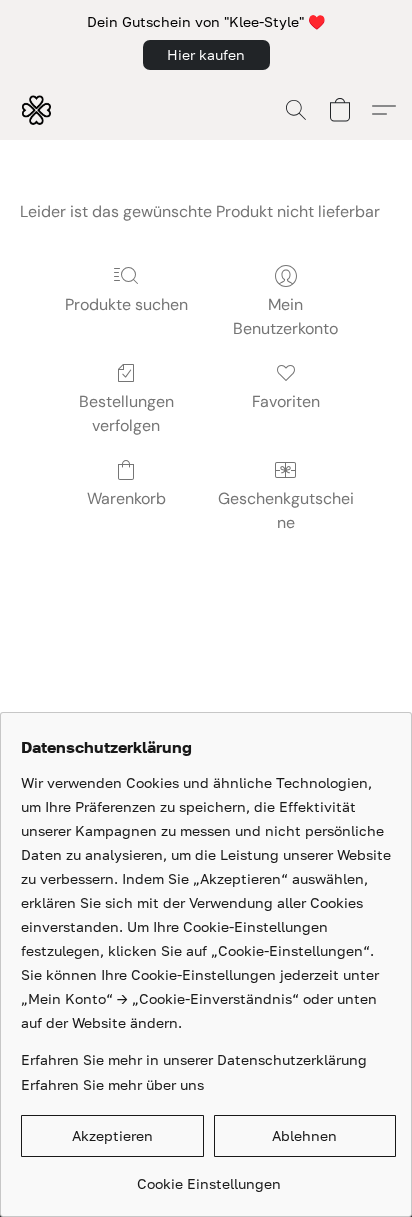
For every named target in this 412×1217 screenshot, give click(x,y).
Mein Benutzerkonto (285, 316)
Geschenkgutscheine (286, 510)
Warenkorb (126, 498)
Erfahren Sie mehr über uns (112, 1084)
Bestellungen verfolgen (126, 413)
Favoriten (286, 401)
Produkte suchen (126, 304)
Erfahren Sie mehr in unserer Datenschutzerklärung (194, 1059)
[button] (206, 55)
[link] (208, 1176)
